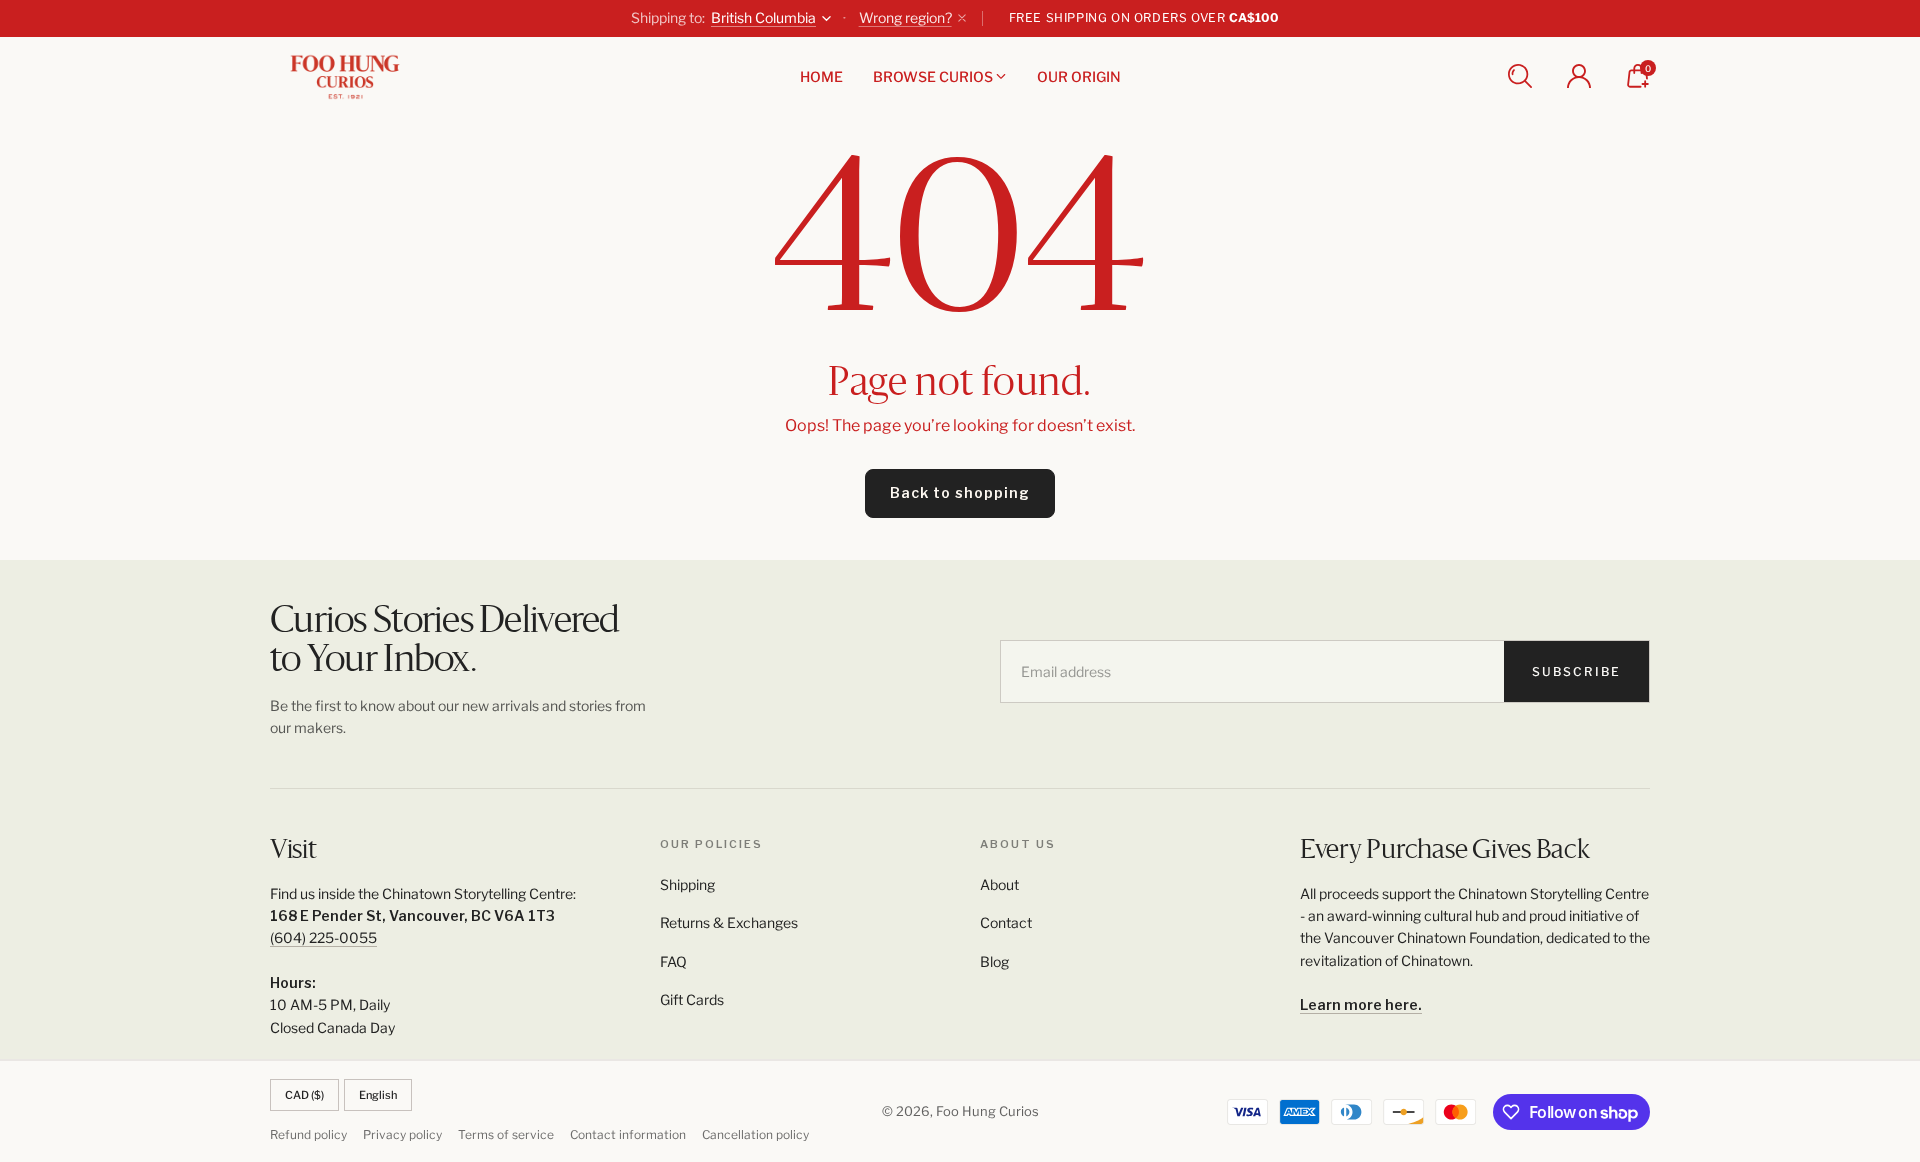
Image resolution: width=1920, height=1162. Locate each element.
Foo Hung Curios (987, 1111)
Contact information (628, 1134)
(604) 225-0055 (323, 937)
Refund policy (308, 1134)
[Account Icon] (1579, 76)
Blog (994, 961)
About (999, 884)
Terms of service (506, 1134)
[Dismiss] (962, 18)
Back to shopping (960, 492)
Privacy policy (402, 1134)
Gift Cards (692, 999)
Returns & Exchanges (729, 922)
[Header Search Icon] (1520, 76)
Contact (1006, 922)
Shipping (687, 884)
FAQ (673, 961)
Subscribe (1576, 671)
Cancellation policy (755, 1134)
